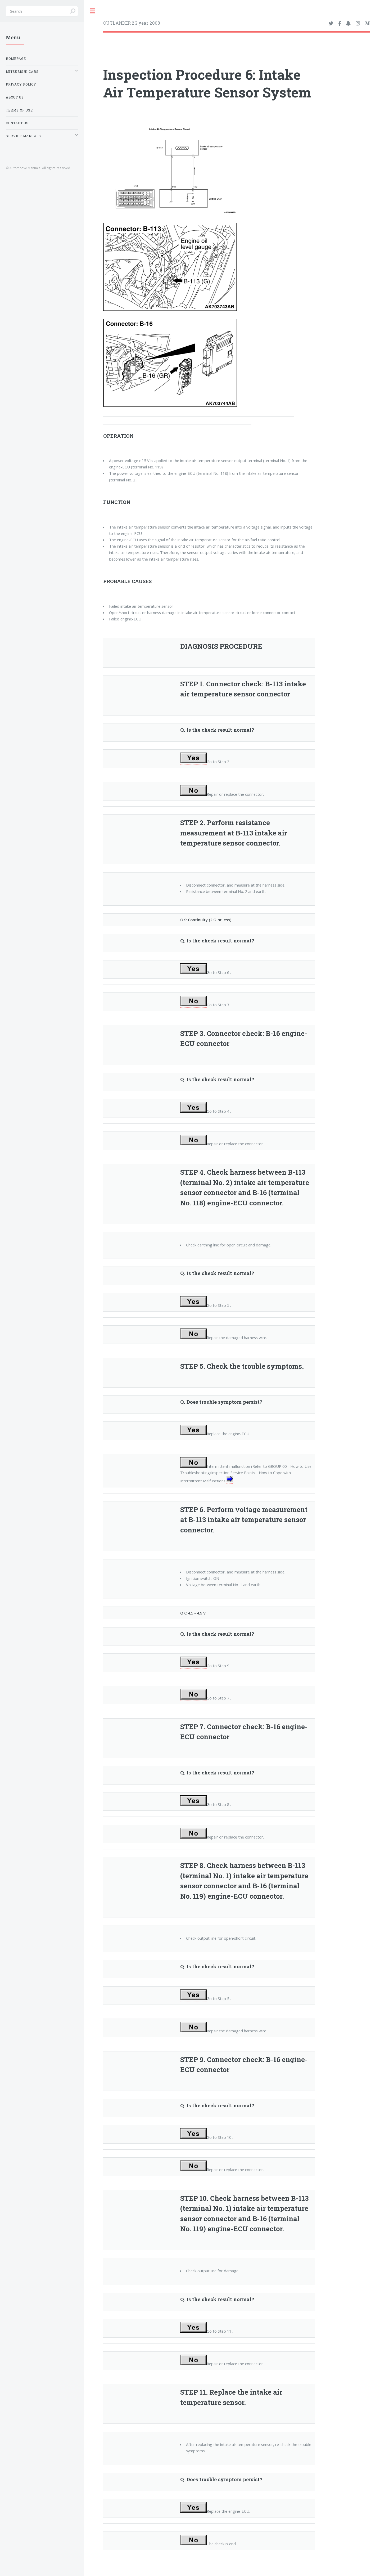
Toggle (93, 11)
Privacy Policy (21, 84)
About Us (15, 97)
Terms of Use (19, 110)
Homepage (16, 59)
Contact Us (17, 123)
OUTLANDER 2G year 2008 (132, 23)
